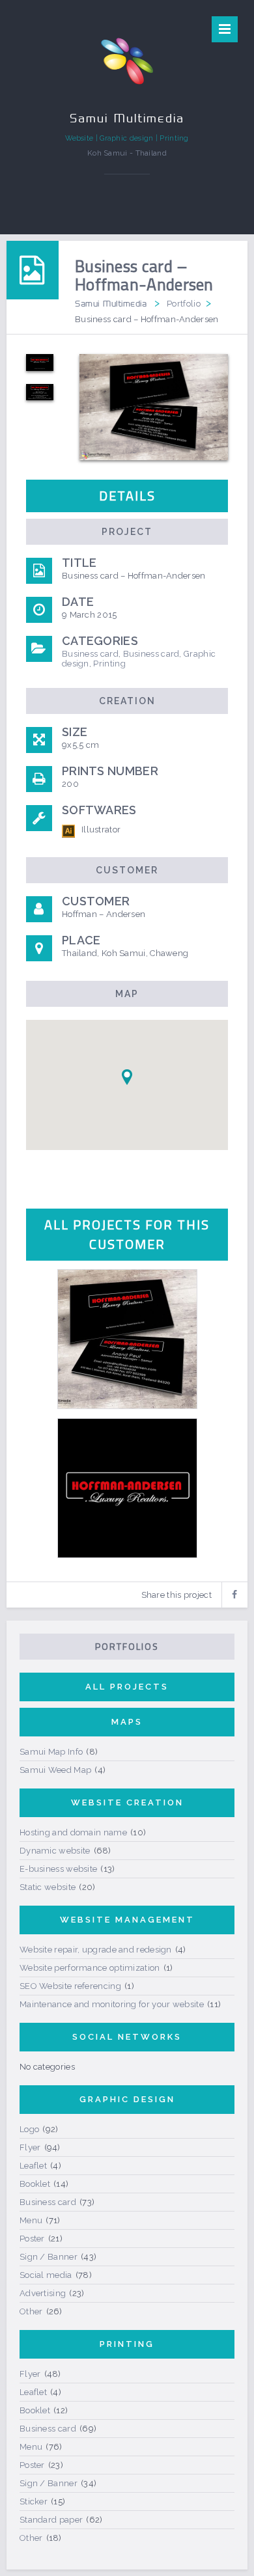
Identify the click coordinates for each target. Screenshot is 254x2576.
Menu (31, 2220)
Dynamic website (55, 1851)
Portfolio (184, 304)
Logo (29, 2129)
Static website (48, 1887)
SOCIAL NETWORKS (127, 2037)
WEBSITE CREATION (127, 1802)
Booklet (35, 2184)
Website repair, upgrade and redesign (96, 1950)
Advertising (43, 2293)
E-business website (58, 1869)
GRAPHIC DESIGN (127, 2099)
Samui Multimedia (111, 303)
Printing (109, 664)
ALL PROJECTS (127, 1687)
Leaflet (33, 2166)
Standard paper (51, 2520)
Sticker (34, 2501)
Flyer (30, 2147)
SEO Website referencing (70, 1986)
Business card (90, 654)
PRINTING (127, 2344)
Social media (46, 2275)
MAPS (127, 1722)
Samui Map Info (51, 1752)
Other (31, 2311)
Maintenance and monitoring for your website (112, 2004)
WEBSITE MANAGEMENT (127, 1920)
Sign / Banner (49, 2257)
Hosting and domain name (73, 1832)
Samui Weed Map (55, 1770)
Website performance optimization (90, 1968)
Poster (32, 2239)
